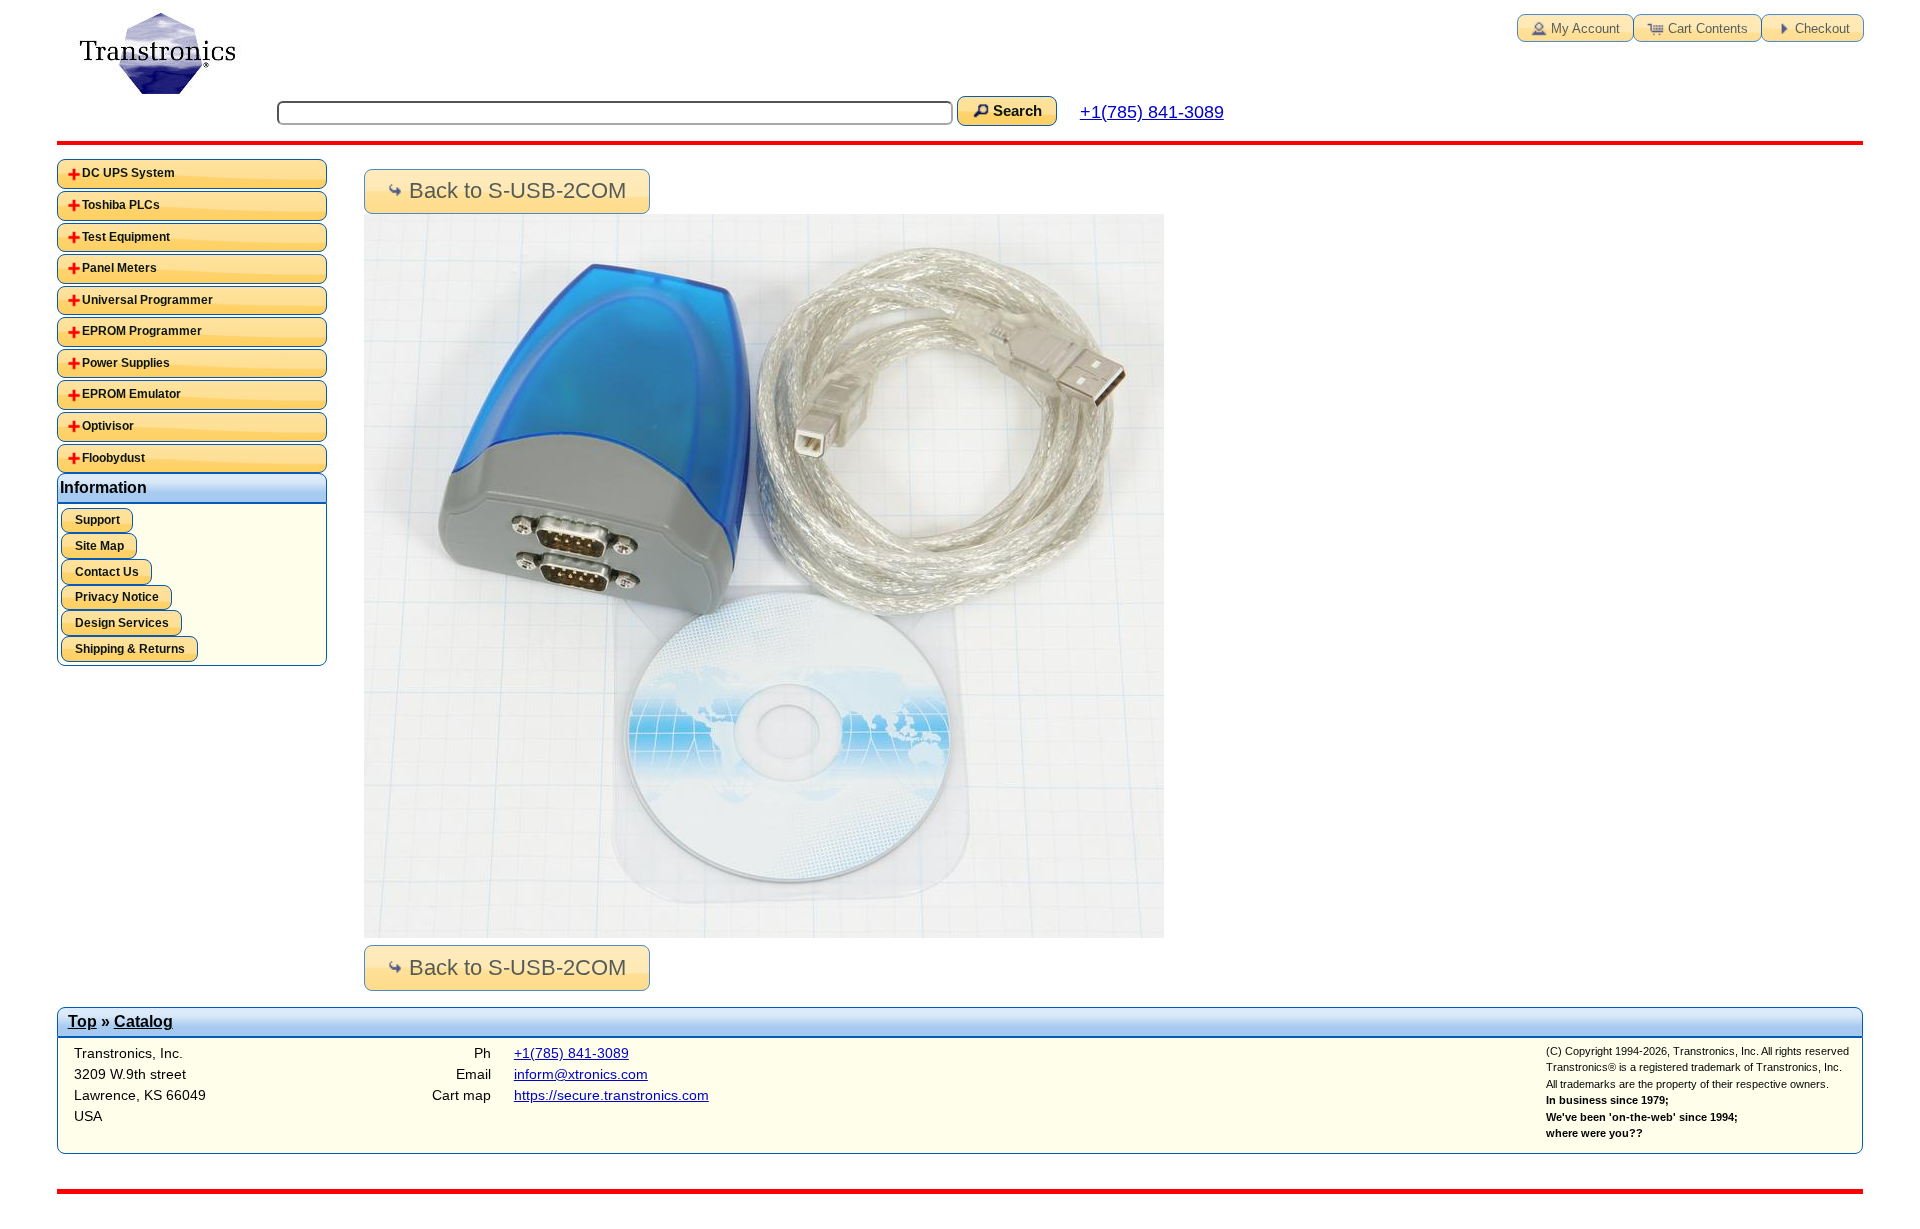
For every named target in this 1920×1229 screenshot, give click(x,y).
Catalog (143, 1021)
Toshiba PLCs (121, 205)
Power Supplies (126, 363)
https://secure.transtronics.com (611, 1095)
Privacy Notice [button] (117, 597)
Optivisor (108, 426)
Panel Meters (119, 268)
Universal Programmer (147, 300)
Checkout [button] (1822, 28)
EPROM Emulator (131, 394)
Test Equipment (126, 237)
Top (82, 1021)
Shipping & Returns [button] (130, 649)
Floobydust (113, 458)
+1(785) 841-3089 (1152, 112)
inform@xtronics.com (581, 1074)
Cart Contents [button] (1708, 28)
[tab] (192, 174)
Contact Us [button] (107, 572)
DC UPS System (128, 173)
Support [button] (97, 520)
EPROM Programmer (142, 331)
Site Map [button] (99, 546)
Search (1017, 111)
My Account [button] (1585, 28)
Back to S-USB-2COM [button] (517, 190)
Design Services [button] (122, 623)
